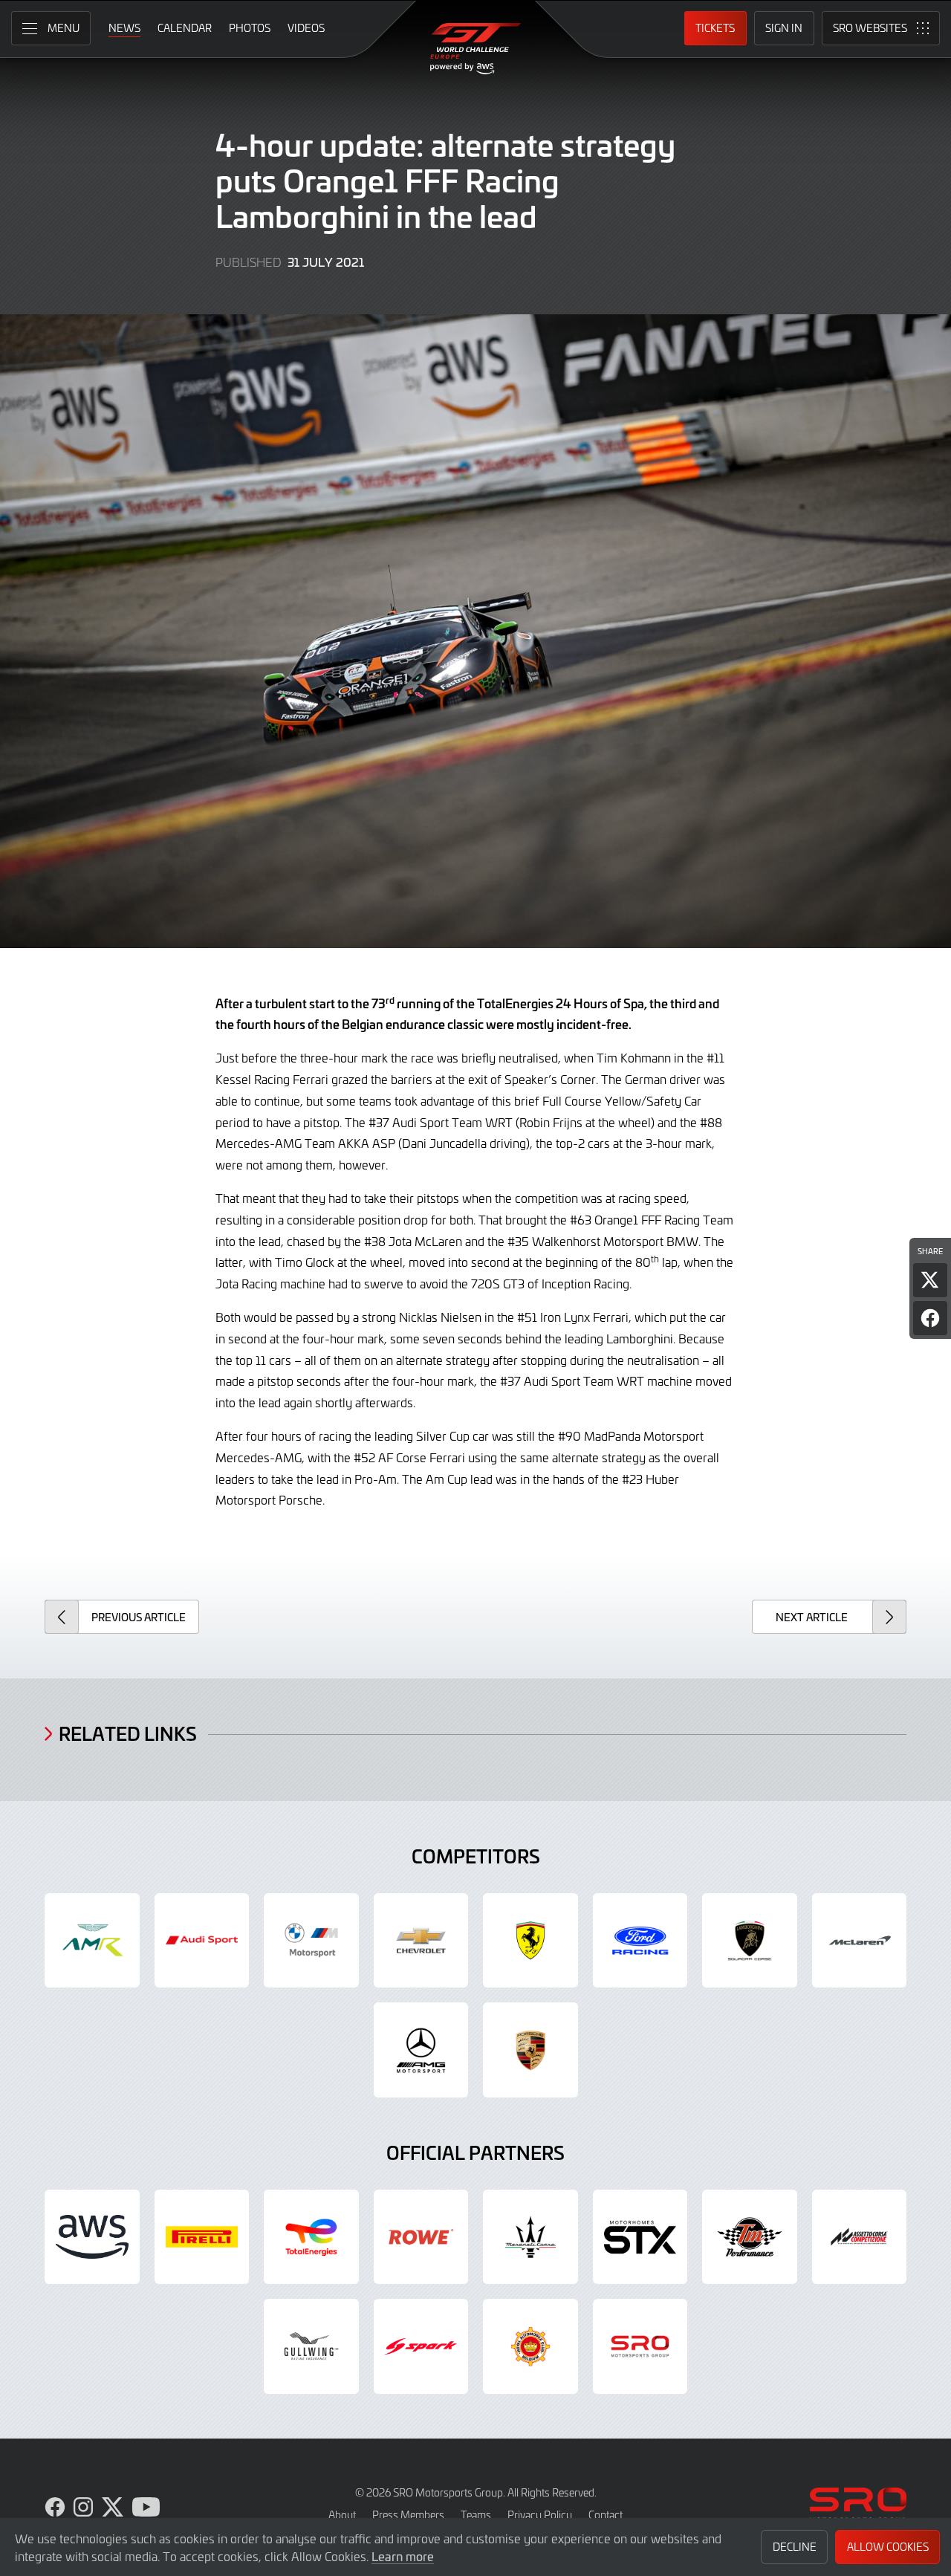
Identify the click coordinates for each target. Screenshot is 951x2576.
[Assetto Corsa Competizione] (860, 2237)
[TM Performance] (750, 2237)
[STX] (640, 2237)
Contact (606, 2515)
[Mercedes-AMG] (421, 2050)
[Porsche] (530, 2050)
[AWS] (92, 2237)
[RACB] (530, 2346)
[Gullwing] (311, 2346)
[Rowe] (421, 2237)
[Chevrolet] (421, 1941)
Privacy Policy (540, 2515)
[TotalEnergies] (311, 2237)
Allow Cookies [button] (888, 2547)
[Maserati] (530, 2237)
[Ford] (640, 1941)
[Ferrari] (530, 1941)
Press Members (408, 2515)
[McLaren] (860, 1941)
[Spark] (421, 2346)
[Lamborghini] (750, 1941)
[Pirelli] (202, 2237)
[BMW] (311, 1941)
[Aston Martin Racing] (92, 1941)
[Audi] (202, 1941)
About (342, 2515)
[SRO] (640, 2346)
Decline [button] (795, 2547)
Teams (476, 2515)
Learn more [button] (403, 2556)
